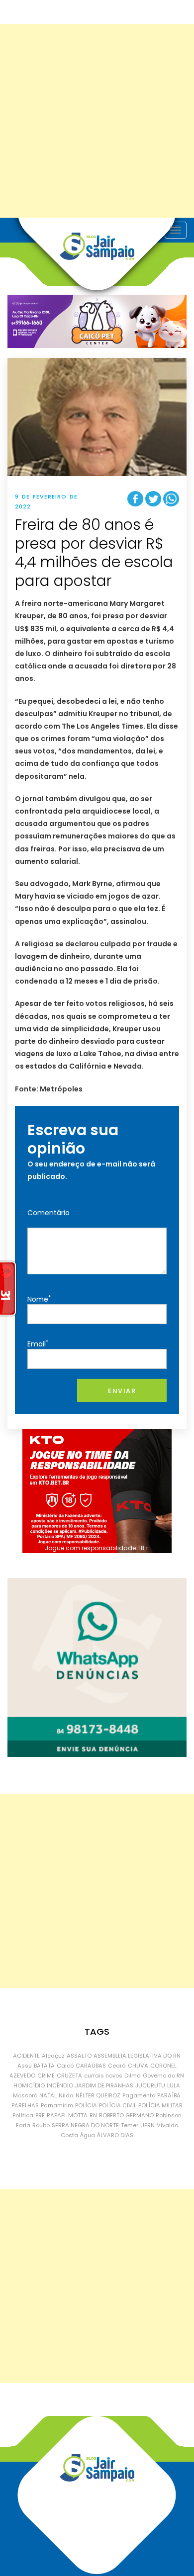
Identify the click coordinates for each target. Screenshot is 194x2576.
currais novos (103, 2076)
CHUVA (138, 2066)
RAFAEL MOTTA (67, 2115)
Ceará (117, 2066)
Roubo (41, 2125)
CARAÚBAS (91, 2066)
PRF (40, 2115)
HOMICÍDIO (29, 2085)
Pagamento (139, 2095)
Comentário (48, 1213)
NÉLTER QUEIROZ (98, 2095)
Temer (130, 2125)
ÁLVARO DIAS (115, 2135)
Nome (39, 1299)
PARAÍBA (169, 2095)
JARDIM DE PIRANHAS (104, 2085)
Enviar (122, 1391)
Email (38, 1344)
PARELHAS (25, 2105)
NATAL (48, 2095)
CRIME (46, 2076)
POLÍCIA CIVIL (118, 2105)
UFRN (147, 2125)
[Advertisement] (97, 121)
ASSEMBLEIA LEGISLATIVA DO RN (137, 2056)
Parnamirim (57, 2105)
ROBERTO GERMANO (126, 2115)
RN (93, 2115)
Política (23, 2115)
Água (88, 2135)
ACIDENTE (26, 2056)
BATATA (44, 2066)
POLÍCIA (86, 2105)
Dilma (133, 2076)
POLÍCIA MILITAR (160, 2105)
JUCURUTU (150, 2085)
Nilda (66, 2095)
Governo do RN (163, 2076)
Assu (25, 2066)
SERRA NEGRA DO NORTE (85, 2125)
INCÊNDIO (60, 2085)
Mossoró (25, 2095)
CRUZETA (69, 2076)
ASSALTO (79, 2056)
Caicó (65, 2066)
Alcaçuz (53, 2056)
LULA (174, 2085)
